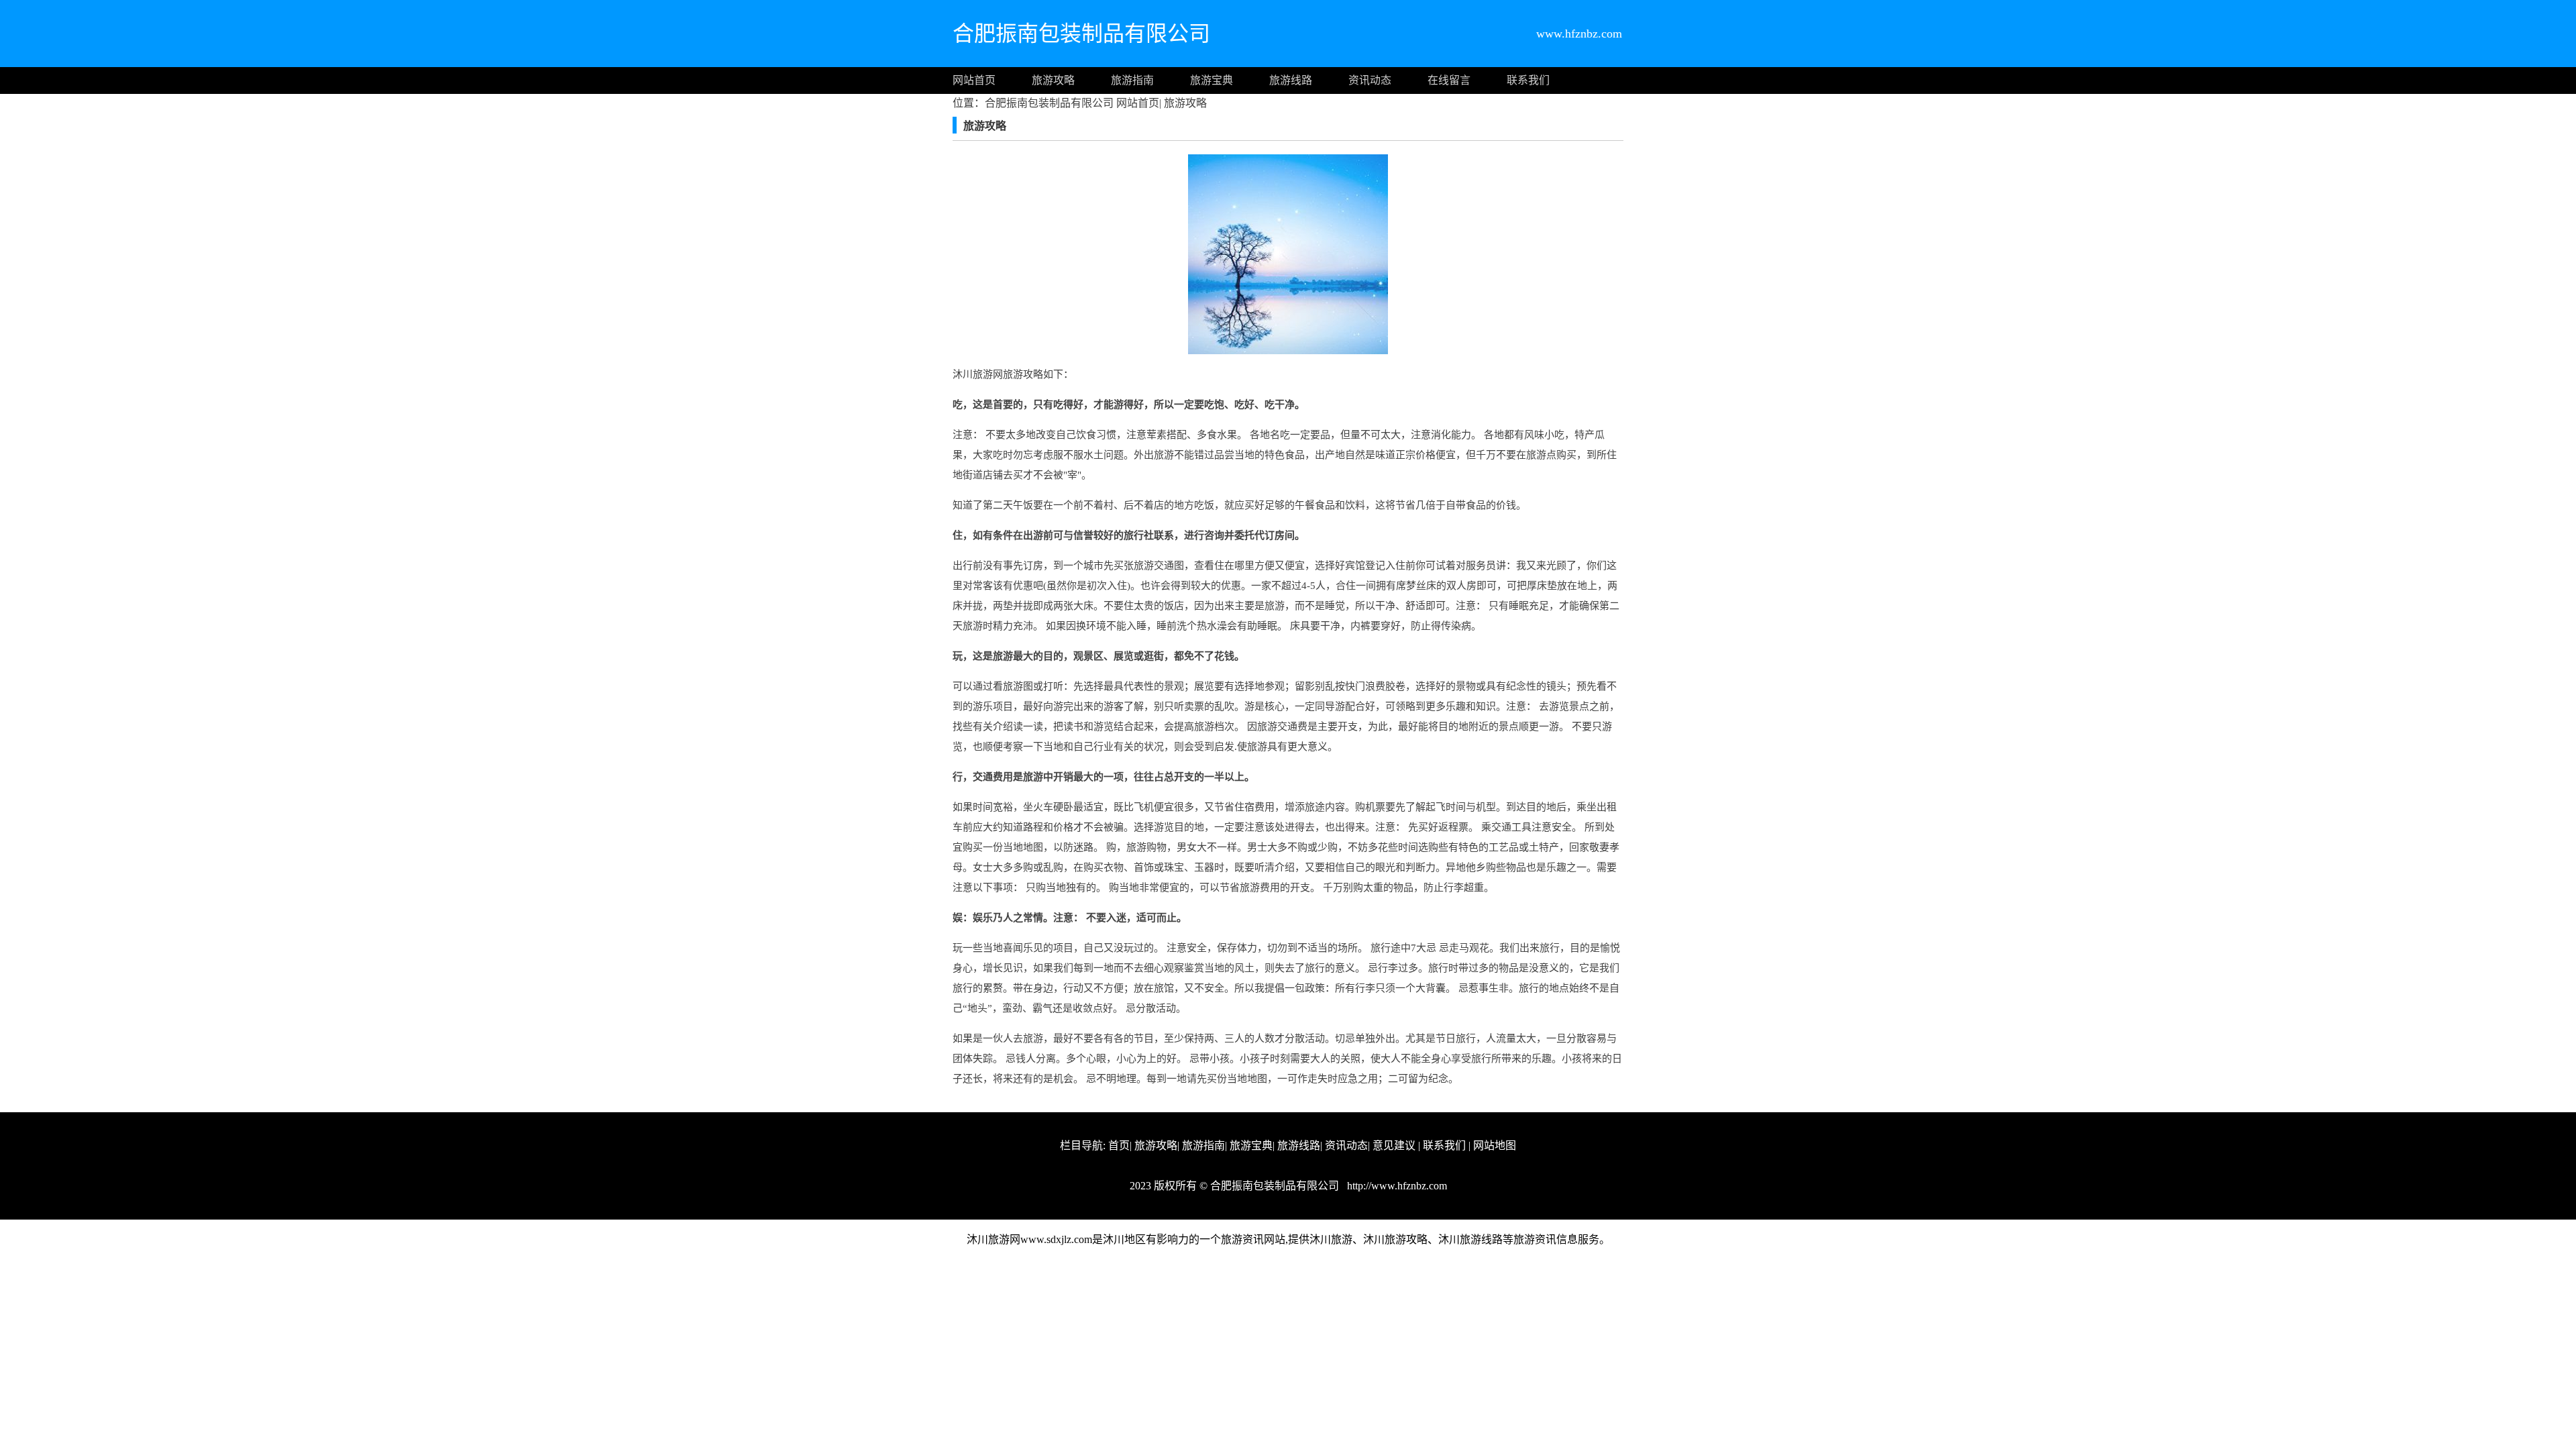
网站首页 (974, 80)
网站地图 (1495, 1145)
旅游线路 (1291, 80)
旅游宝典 (1212, 80)
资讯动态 (1370, 80)
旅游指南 (1132, 80)
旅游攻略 (1053, 80)
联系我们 (1528, 80)
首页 (1119, 1145)
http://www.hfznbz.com (1396, 1186)
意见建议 (1394, 1145)
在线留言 (1449, 80)
